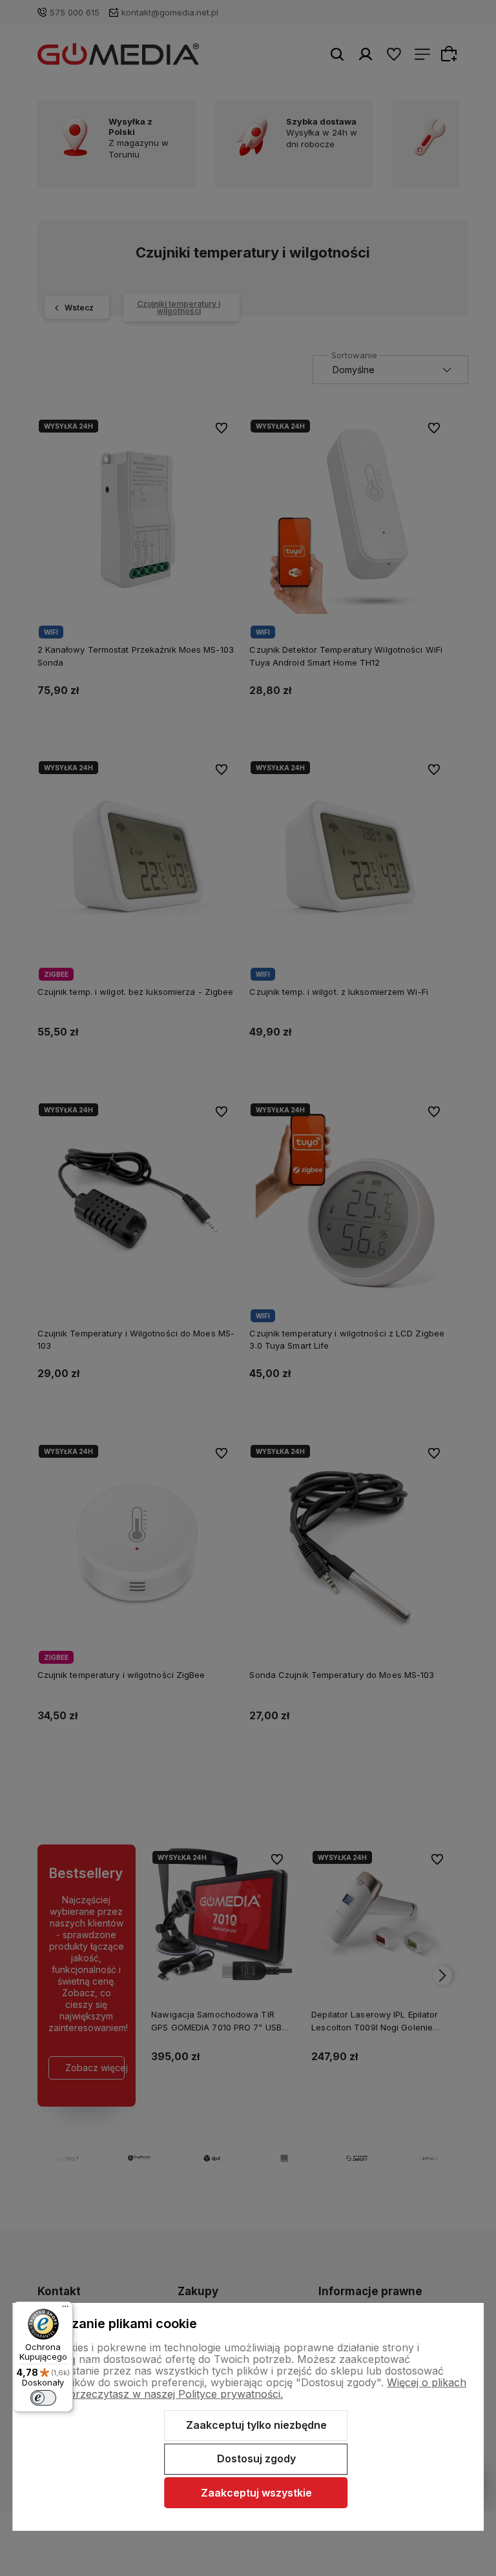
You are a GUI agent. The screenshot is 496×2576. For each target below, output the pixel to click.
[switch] (43, 2398)
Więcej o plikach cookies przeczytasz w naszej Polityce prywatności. (247, 2388)
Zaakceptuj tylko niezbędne (256, 2425)
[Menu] (65, 2309)
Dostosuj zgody (256, 2458)
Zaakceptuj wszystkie (256, 2493)
